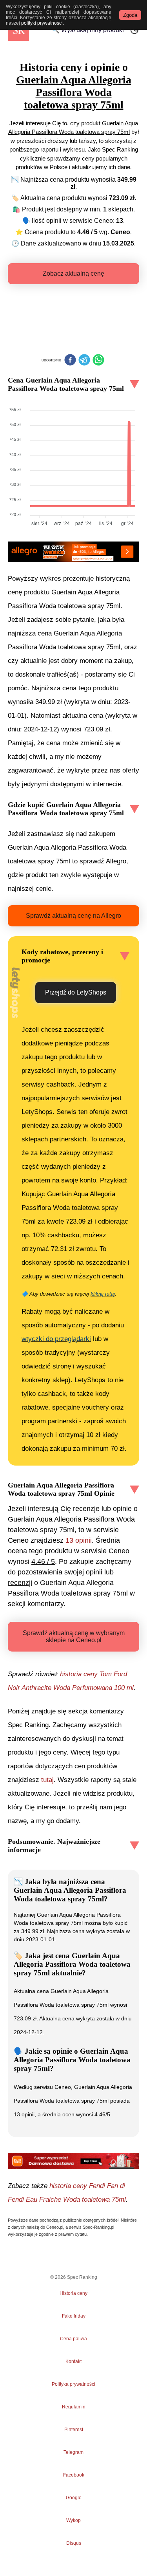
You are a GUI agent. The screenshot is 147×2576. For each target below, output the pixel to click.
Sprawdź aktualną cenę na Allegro (73, 916)
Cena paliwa (73, 2339)
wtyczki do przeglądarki (56, 1339)
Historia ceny (73, 2293)
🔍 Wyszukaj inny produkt (88, 30)
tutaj (47, 1780)
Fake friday (74, 2316)
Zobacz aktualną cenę (73, 273)
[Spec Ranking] (18, 30)
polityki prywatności (42, 23)
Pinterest (74, 2430)
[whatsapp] (98, 361)
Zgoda (130, 15)
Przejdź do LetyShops (76, 992)
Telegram (74, 2452)
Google (74, 2498)
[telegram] (84, 361)
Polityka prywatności (73, 2384)
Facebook (74, 2475)
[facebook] (70, 361)
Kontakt (73, 2361)
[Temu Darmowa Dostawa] (73, 2161)
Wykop (73, 2520)
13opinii (79, 1540)
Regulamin (74, 2407)
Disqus (74, 2543)
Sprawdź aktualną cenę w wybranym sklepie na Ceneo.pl (74, 1636)
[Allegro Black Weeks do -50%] (73, 552)
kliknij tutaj (103, 1294)
